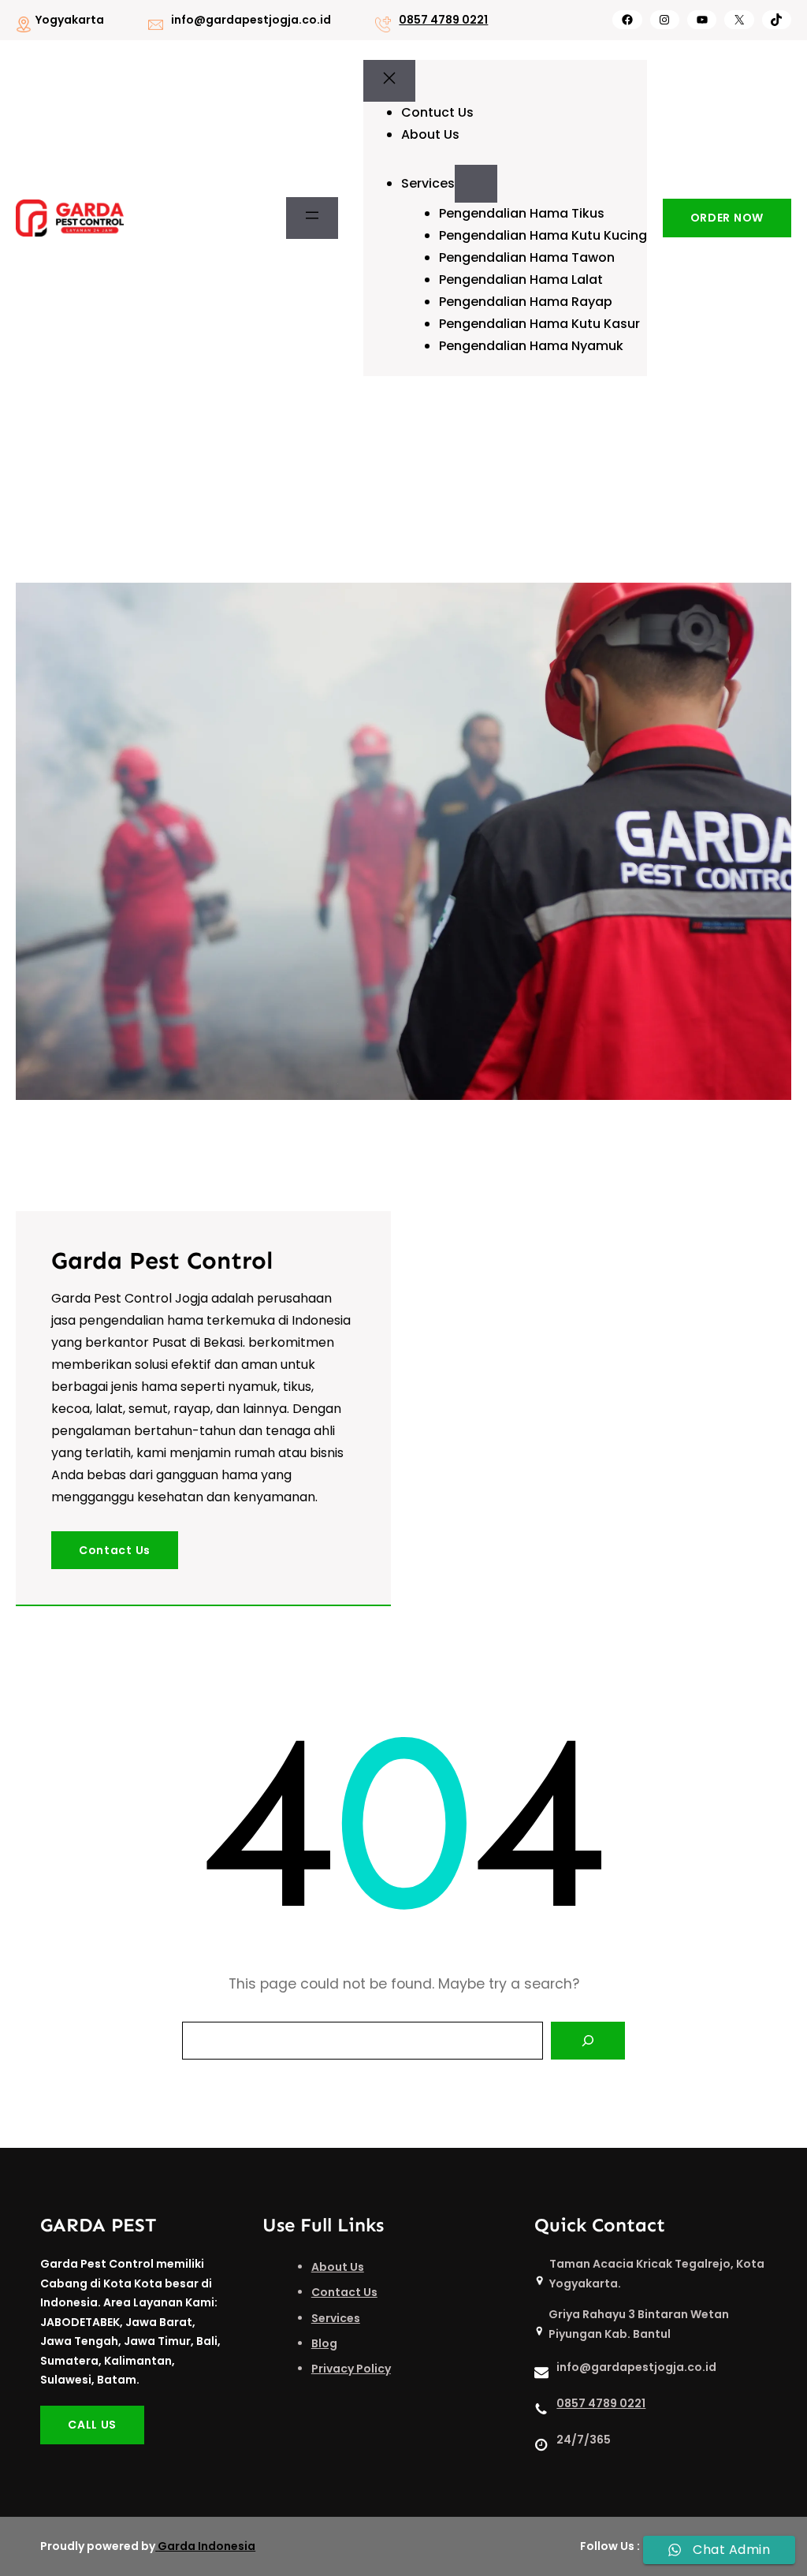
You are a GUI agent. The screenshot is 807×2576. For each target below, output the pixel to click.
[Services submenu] (476, 184)
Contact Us (115, 1550)
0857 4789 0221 (443, 20)
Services (336, 2318)
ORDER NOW (727, 218)
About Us (338, 2267)
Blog (324, 2343)
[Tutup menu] (389, 81)
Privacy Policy (351, 2369)
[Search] (588, 2041)
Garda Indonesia (206, 2546)
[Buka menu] (312, 218)
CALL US (92, 2425)
